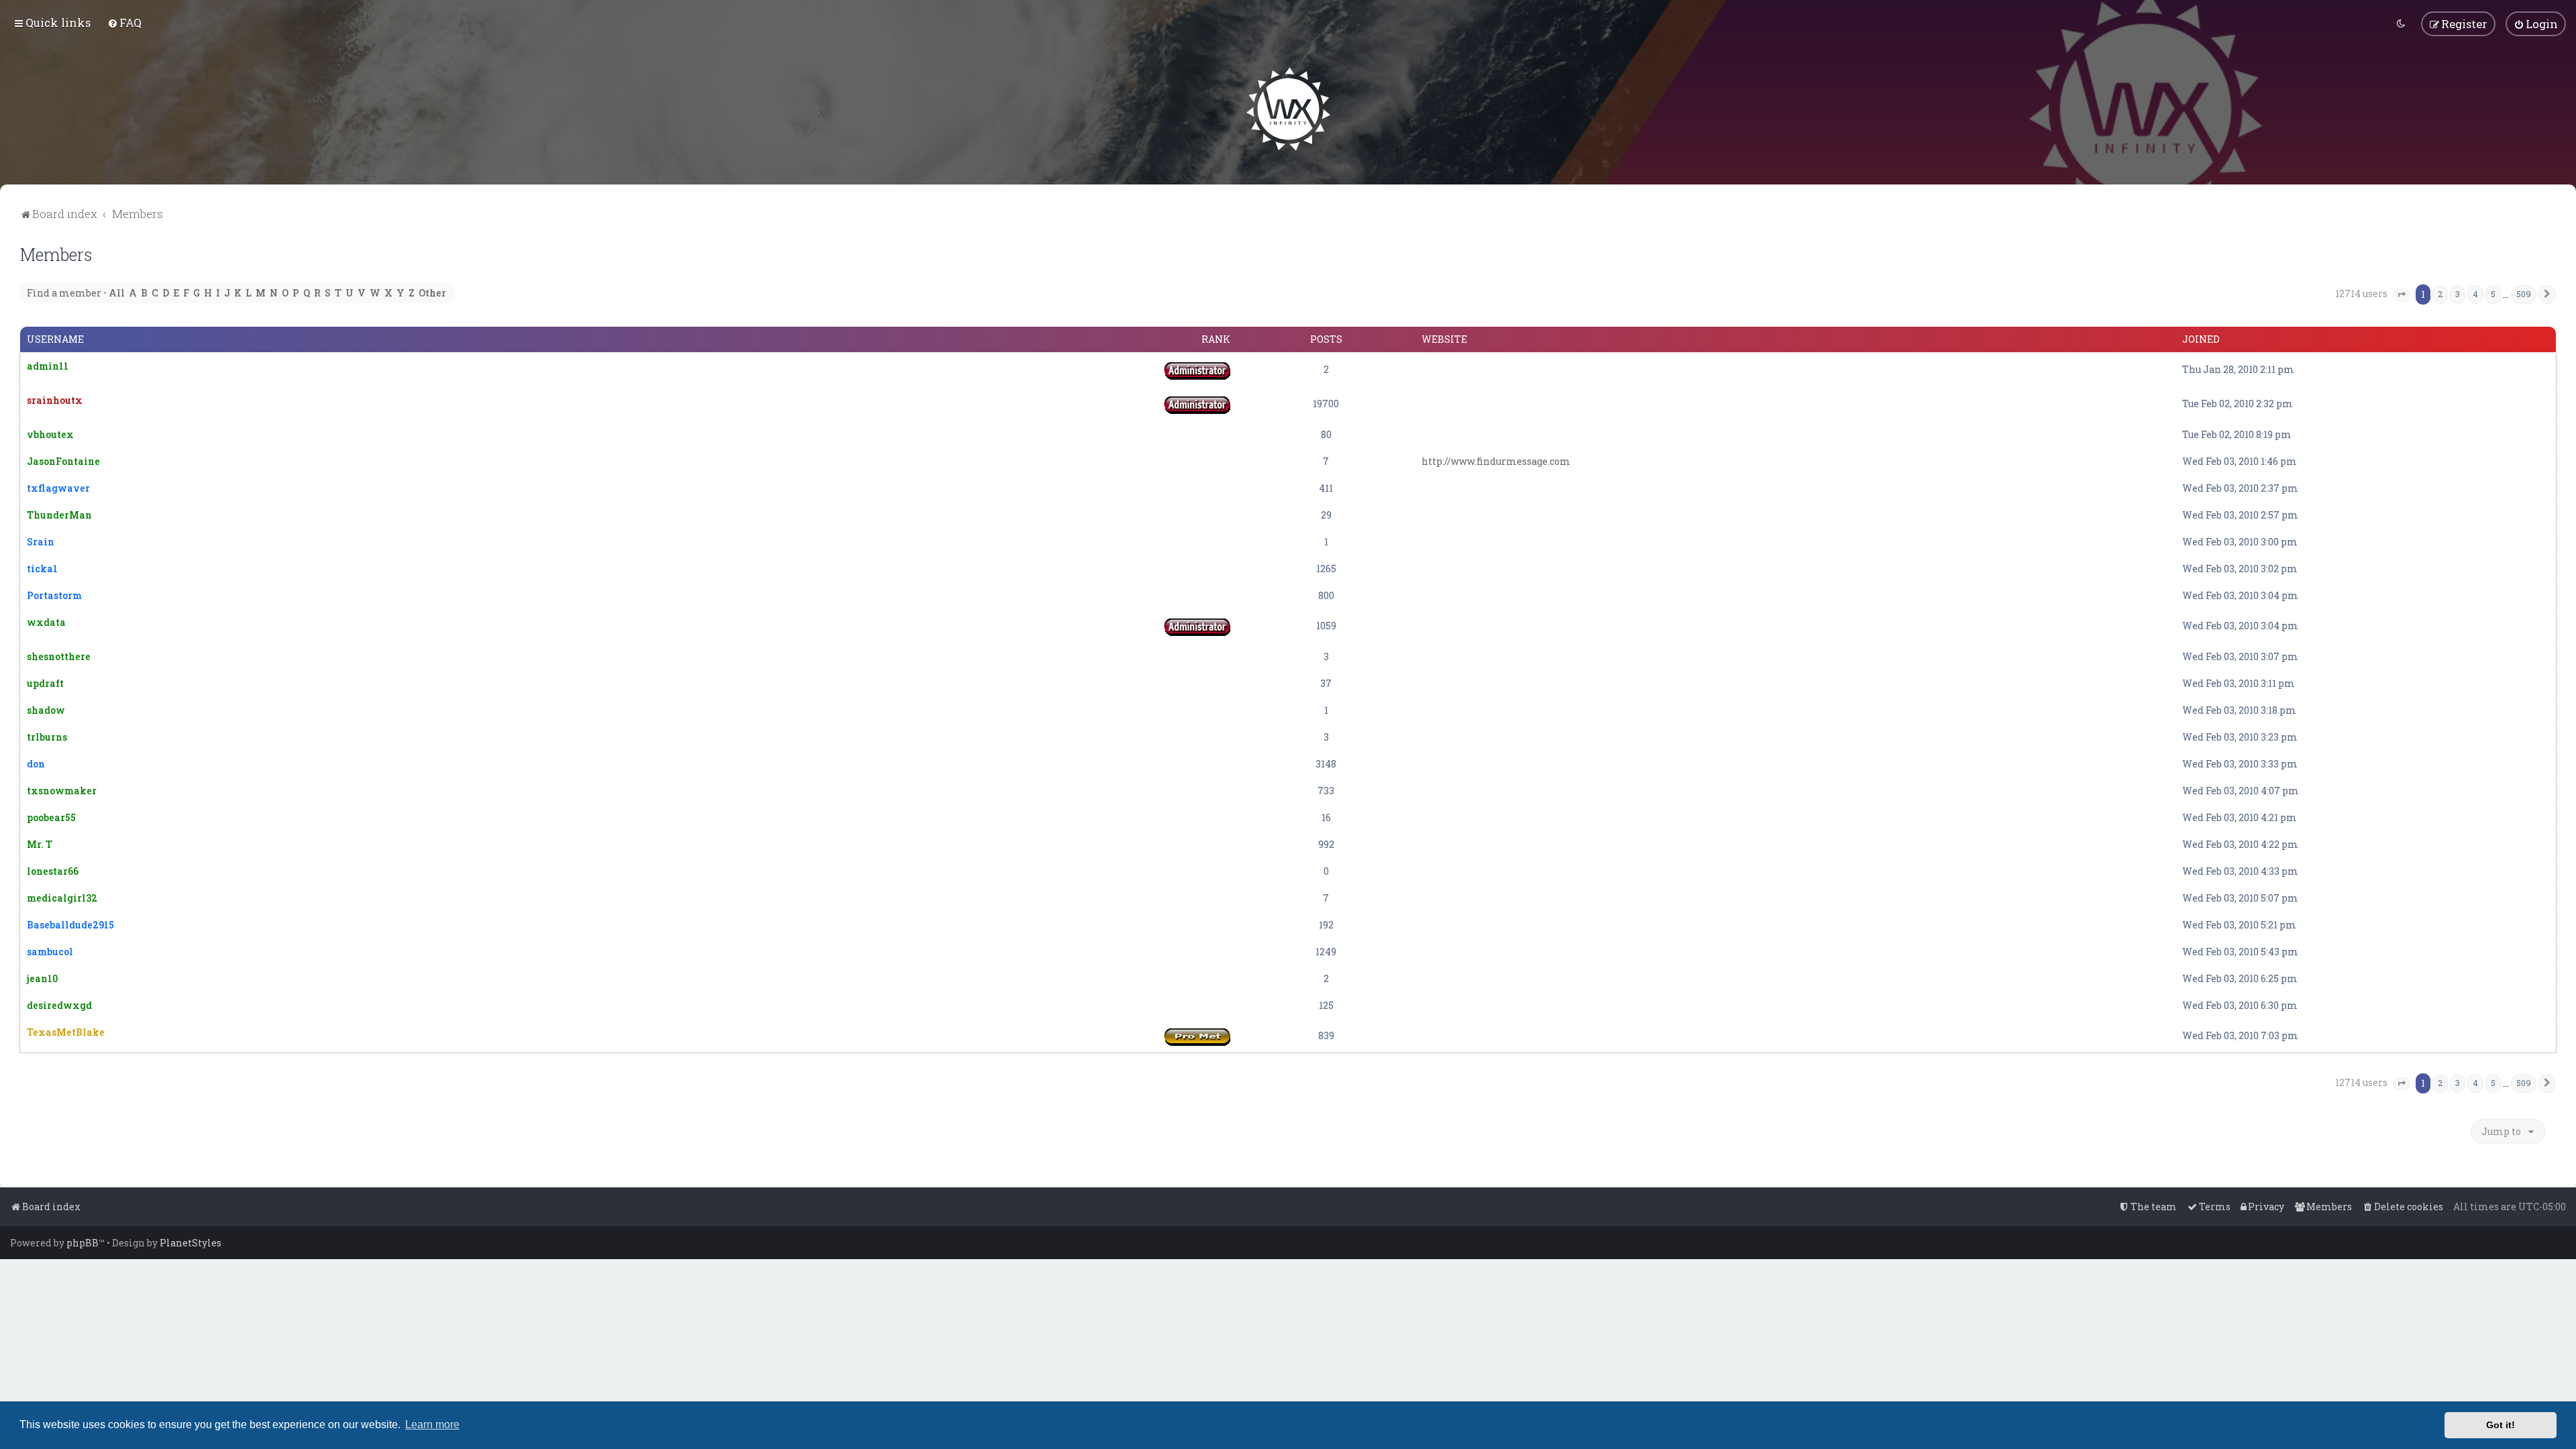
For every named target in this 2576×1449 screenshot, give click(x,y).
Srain (41, 542)
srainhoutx (55, 400)
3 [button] (2458, 294)
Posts (1326, 339)
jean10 (42, 978)
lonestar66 (53, 871)
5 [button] (2493, 294)
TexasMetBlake (66, 1032)
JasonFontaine (63, 461)
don (36, 764)
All (117, 293)
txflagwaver (58, 488)
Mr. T (40, 844)
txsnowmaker (62, 791)
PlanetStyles (191, 1243)
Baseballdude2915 (70, 925)
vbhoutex (50, 434)
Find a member (64, 293)
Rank (1216, 339)
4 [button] (2475, 294)
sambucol (50, 952)
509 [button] (2524, 294)
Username (55, 339)
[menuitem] (124, 22)
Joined (2201, 339)
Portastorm (54, 595)
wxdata (46, 622)
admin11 (48, 366)
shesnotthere (59, 656)
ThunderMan (59, 515)
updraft (45, 683)
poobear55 (51, 817)
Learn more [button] (432, 1425)
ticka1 (42, 569)
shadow (46, 710)
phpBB (83, 1243)
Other (432, 293)
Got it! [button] (2501, 1425)
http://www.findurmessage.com (1496, 461)
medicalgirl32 (62, 898)
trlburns (47, 737)
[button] (2402, 295)
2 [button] (2440, 294)
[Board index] (1288, 109)
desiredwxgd (59, 1005)
